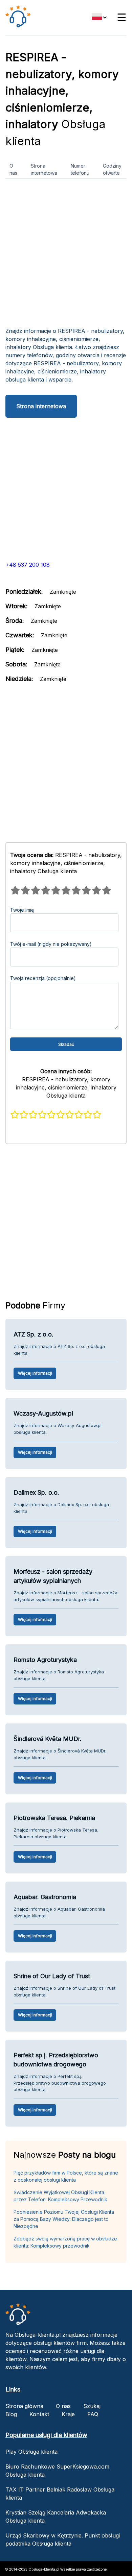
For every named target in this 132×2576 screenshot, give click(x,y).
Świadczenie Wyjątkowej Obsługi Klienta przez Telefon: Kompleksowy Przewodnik (60, 2196)
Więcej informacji (35, 1373)
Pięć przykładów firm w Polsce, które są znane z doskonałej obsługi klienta (66, 2176)
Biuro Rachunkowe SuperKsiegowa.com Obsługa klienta (57, 2471)
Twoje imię (22, 910)
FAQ (93, 2414)
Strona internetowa (44, 169)
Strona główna (24, 2406)
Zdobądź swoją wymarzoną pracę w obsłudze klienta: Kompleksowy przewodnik (65, 2242)
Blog (11, 2414)
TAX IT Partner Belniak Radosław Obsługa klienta (60, 2494)
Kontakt (39, 2414)
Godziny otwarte (112, 169)
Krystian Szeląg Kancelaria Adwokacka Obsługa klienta (56, 2517)
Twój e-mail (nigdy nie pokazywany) (51, 944)
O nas (13, 169)
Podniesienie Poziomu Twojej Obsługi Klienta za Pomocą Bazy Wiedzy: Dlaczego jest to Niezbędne (64, 2219)
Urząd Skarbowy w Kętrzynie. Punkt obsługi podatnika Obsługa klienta (63, 2540)
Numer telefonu (80, 169)
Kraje (68, 2414)
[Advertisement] (66, 255)
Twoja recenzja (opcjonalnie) (43, 978)
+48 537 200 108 (28, 565)
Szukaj (92, 2406)
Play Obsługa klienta (31, 2452)
